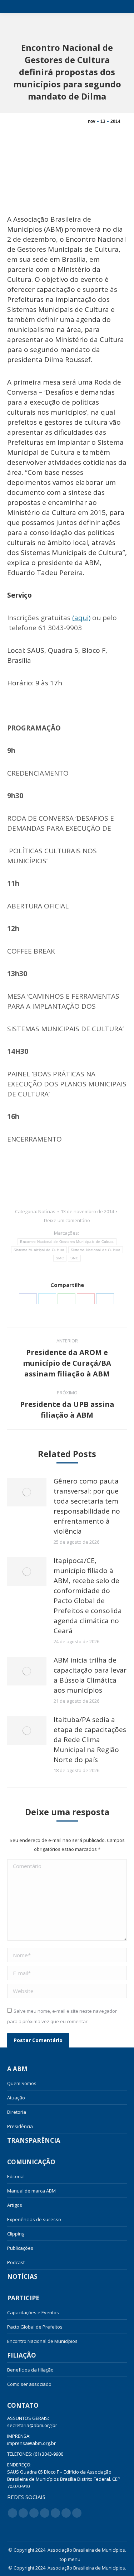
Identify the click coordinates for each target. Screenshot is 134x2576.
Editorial (16, 2176)
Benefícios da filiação (30, 2370)
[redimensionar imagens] (27, 1492)
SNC (74, 1258)
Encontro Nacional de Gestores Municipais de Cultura (67, 1242)
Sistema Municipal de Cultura (39, 1250)
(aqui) (81, 618)
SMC (60, 1258)
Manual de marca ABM (31, 2191)
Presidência (20, 2126)
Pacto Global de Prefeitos (35, 2327)
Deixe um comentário (67, 1220)
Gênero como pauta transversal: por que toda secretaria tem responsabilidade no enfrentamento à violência (87, 1506)
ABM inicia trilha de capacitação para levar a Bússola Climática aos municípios (90, 1675)
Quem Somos (22, 2083)
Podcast (16, 2262)
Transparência (34, 2141)
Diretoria (17, 2112)
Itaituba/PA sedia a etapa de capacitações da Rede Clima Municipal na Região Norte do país (90, 1740)
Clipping (16, 2234)
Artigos (15, 2205)
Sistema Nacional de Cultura (96, 1250)
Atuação (16, 2098)
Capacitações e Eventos (33, 2312)
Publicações (20, 2248)
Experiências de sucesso (34, 2219)
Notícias (47, 1211)
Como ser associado (29, 2384)
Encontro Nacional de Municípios (42, 2341)
